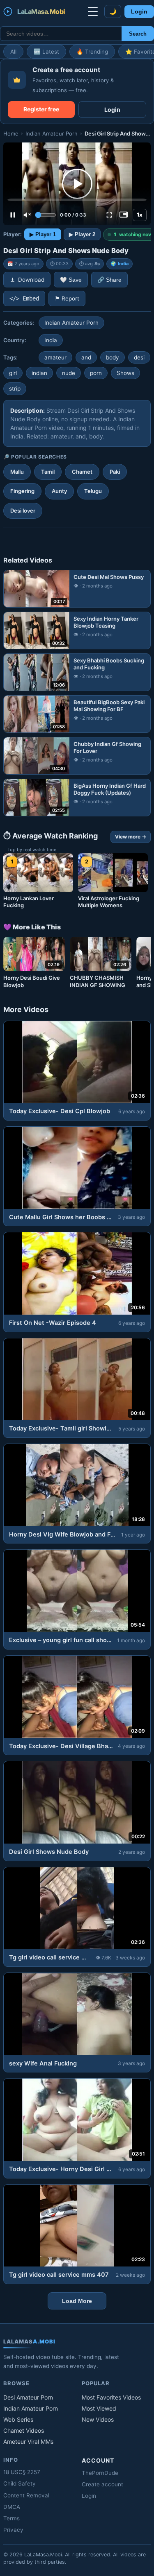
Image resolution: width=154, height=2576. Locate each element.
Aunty (59, 491)
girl (13, 373)
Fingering (22, 491)
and (86, 357)
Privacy (13, 2530)
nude (69, 373)
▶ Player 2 (82, 234)
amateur (55, 357)
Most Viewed (99, 2408)
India (123, 264)
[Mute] (27, 215)
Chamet (82, 472)
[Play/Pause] (13, 215)
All (13, 52)
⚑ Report (67, 298)
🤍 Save (71, 280)
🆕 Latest (46, 52)
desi (139, 357)
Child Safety (20, 2483)
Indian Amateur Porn (52, 133)
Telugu (93, 491)
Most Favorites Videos (111, 2397)
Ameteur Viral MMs (28, 2442)
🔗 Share (109, 280)
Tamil (48, 472)
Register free (41, 109)
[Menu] (93, 11)
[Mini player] (124, 215)
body (113, 357)
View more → (131, 837)
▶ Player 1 (43, 234)
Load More (77, 2301)
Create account (102, 2484)
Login (139, 12)
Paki (115, 472)
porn (96, 373)
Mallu (17, 472)
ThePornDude (100, 2473)
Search (138, 34)
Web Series (18, 2419)
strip (15, 389)
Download (31, 280)
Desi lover (23, 511)
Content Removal (26, 2495)
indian (39, 373)
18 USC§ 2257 (22, 2472)
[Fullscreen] (109, 215)
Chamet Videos (24, 2430)
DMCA (12, 2507)
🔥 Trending (92, 52)
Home (11, 133)
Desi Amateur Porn (28, 2397)
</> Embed (24, 298)
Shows (125, 373)
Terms (11, 2518)
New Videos (98, 2419)
